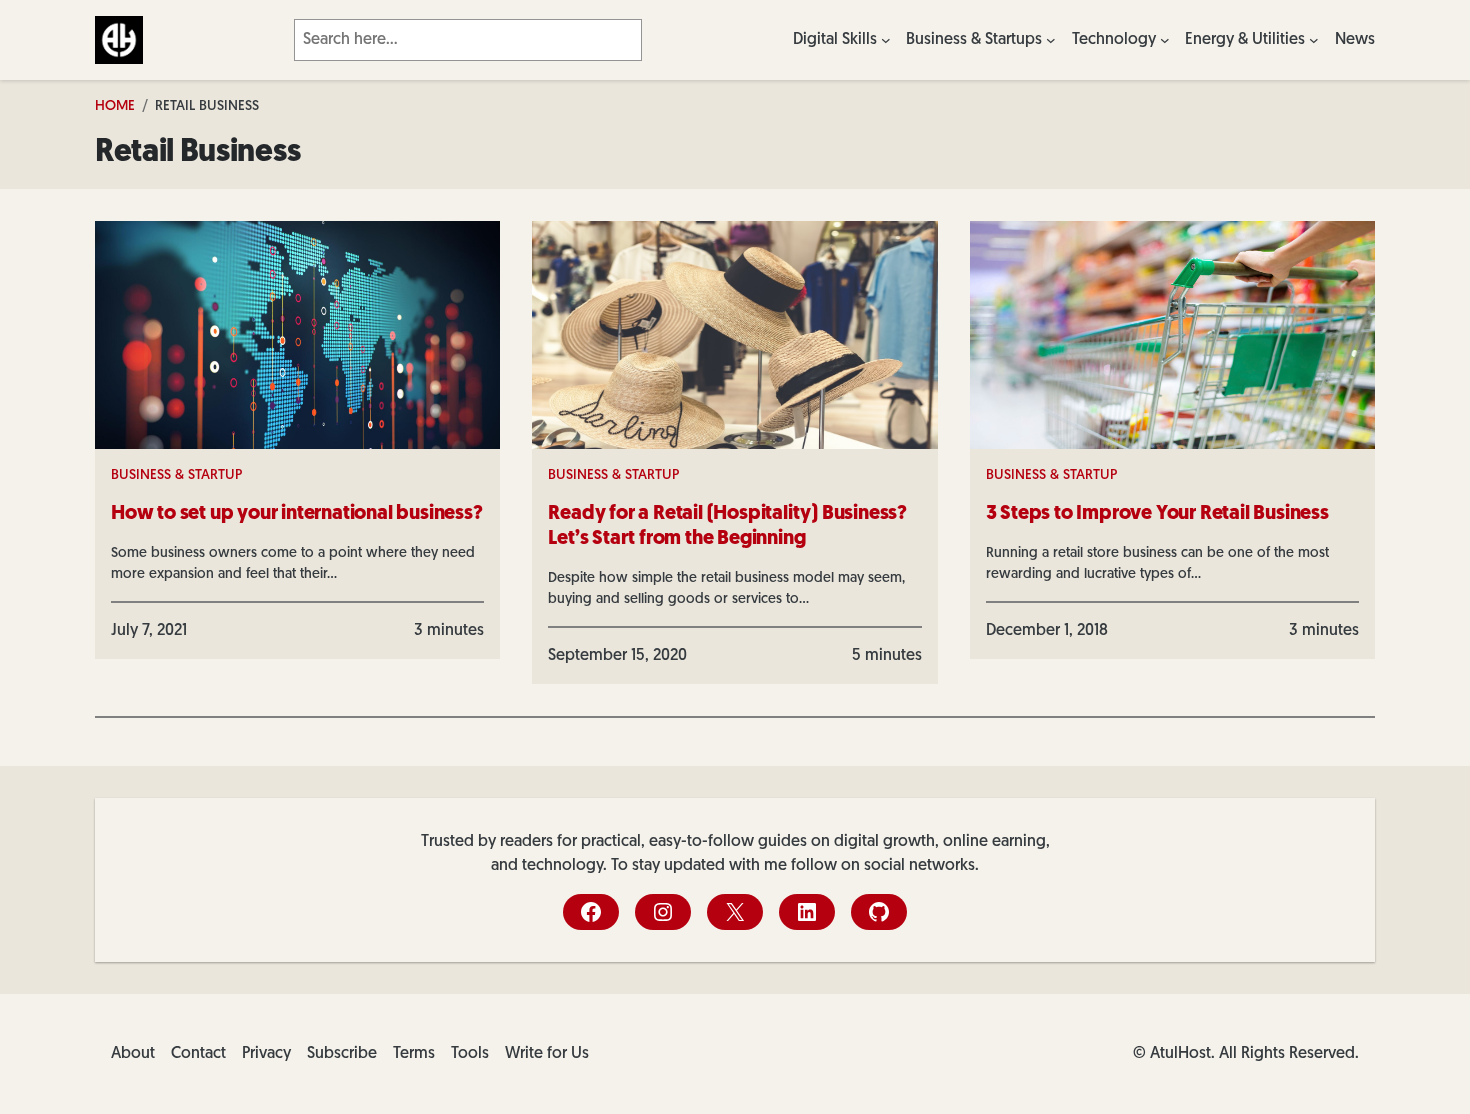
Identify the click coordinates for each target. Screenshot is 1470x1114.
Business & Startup (176, 475)
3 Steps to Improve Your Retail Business (1157, 514)
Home (115, 106)
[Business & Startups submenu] (1051, 40)
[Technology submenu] (1165, 40)
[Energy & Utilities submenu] (1314, 40)
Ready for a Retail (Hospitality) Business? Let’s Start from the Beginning (727, 526)
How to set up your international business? (297, 514)
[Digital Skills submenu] (886, 40)
